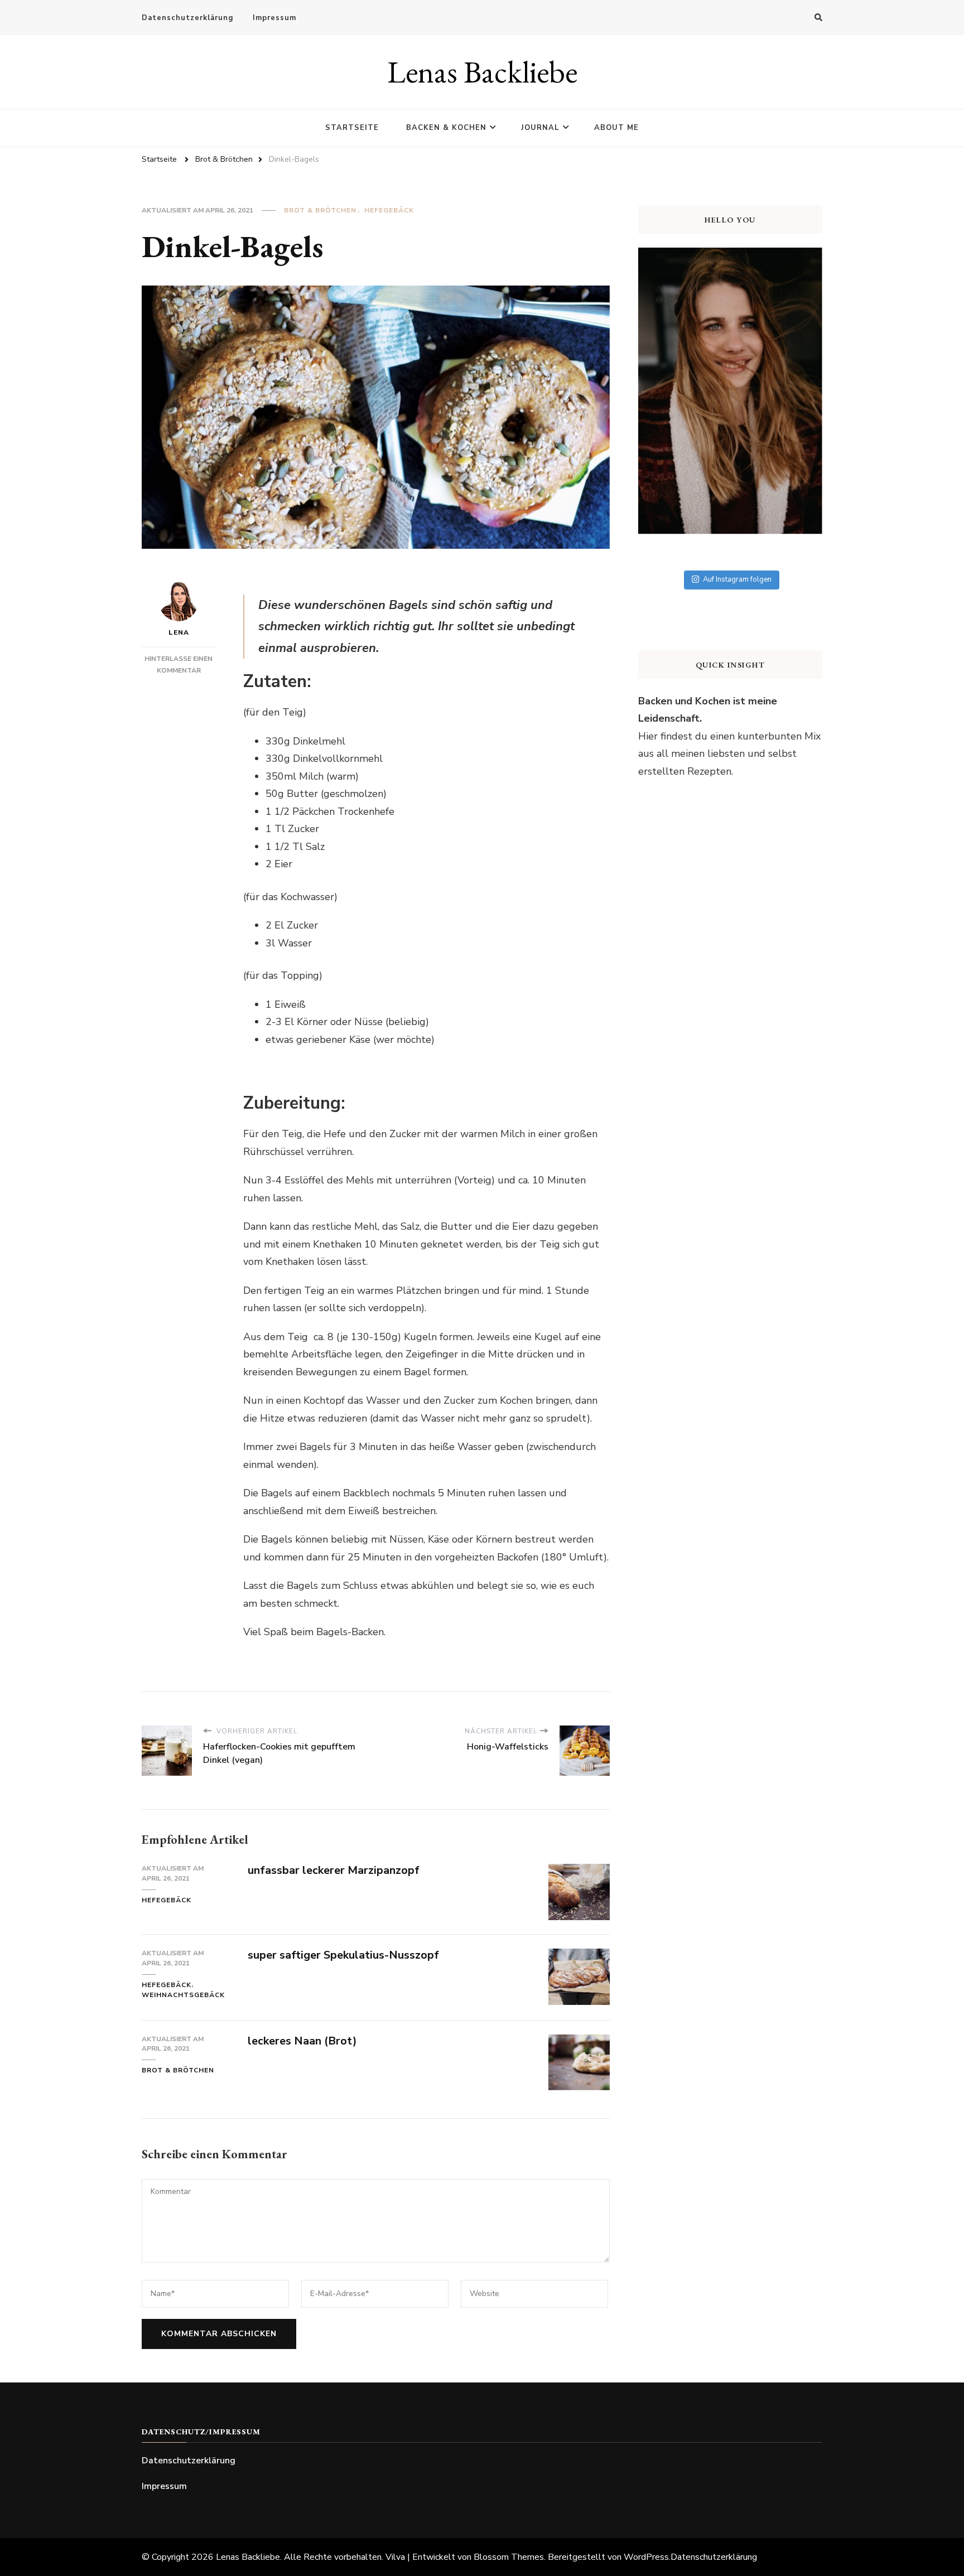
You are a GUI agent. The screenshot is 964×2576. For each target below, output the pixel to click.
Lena (179, 632)
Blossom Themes (509, 2557)
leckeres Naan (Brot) (302, 2041)
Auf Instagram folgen (737, 579)
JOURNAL (540, 128)
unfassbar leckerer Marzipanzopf (334, 1870)
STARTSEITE (352, 128)
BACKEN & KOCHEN (446, 128)
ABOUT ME (616, 128)
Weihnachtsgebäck (183, 1995)
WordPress (646, 2557)
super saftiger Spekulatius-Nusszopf (343, 1955)
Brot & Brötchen (320, 210)
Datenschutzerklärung (187, 18)
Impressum (274, 18)
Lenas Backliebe (482, 72)
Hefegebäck (389, 210)
